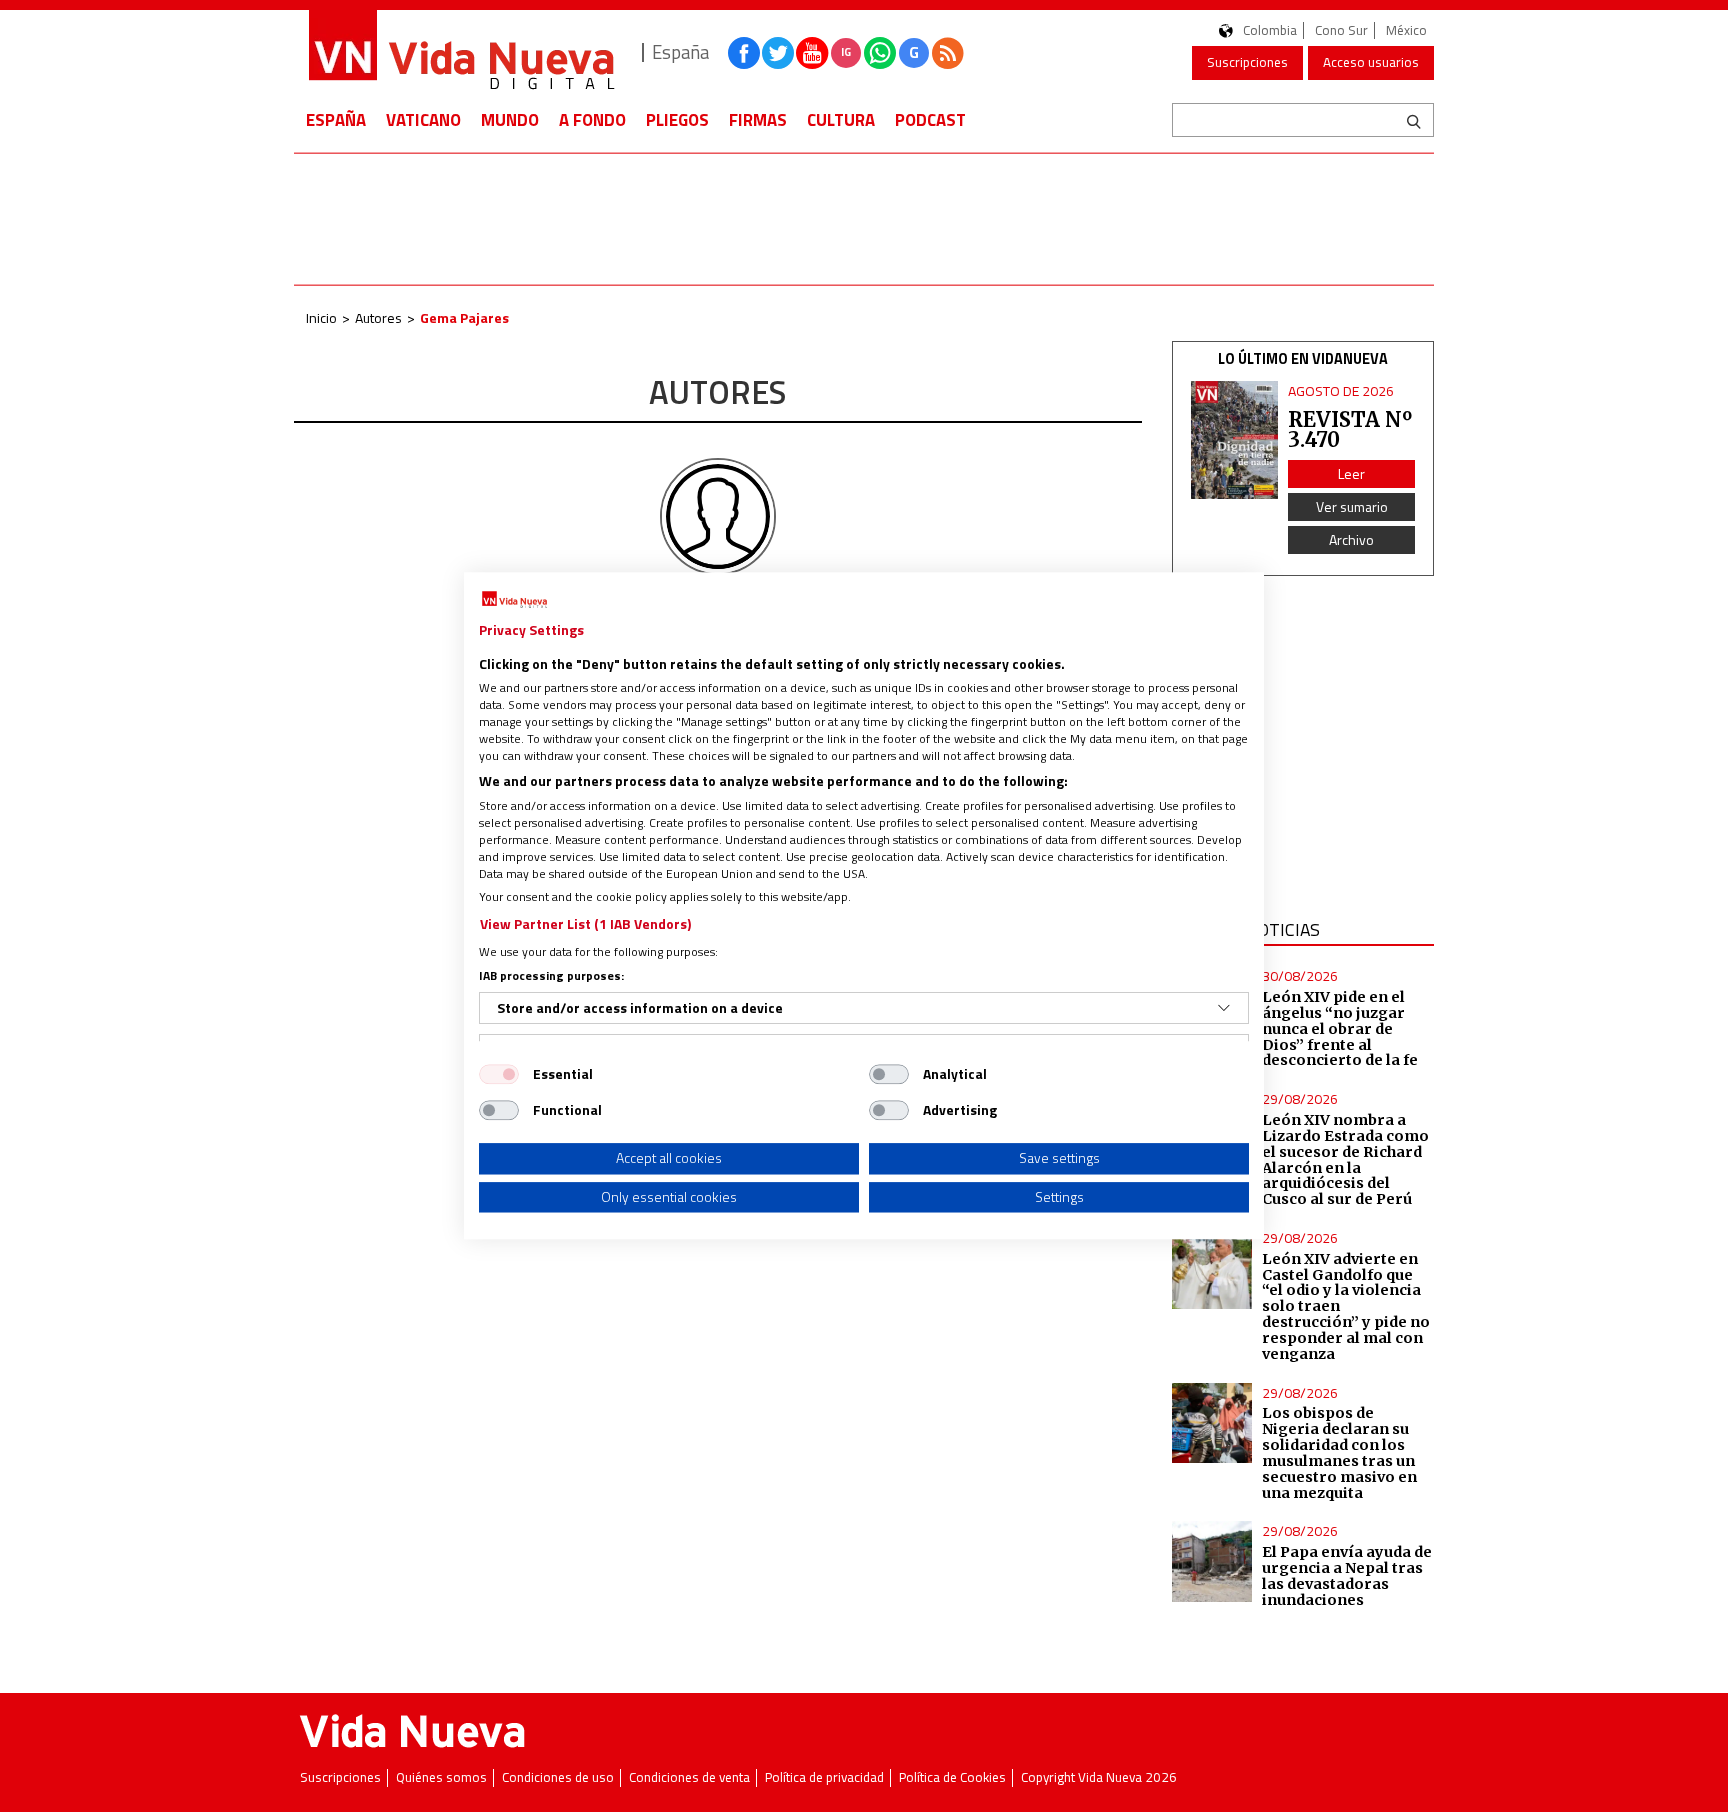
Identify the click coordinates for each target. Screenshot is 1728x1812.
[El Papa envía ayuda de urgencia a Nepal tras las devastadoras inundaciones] (1212, 1561)
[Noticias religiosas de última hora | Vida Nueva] (461, 52)
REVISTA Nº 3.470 (1350, 429)
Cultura (841, 120)
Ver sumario (1352, 506)
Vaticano (423, 120)
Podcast (930, 120)
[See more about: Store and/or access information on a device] (1224, 1008)
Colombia (1270, 30)
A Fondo (592, 120)
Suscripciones (1247, 62)
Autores (378, 317)
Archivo (1351, 539)
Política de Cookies (952, 1777)
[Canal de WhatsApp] (880, 53)
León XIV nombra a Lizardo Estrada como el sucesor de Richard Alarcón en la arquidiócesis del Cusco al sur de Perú (1345, 1159)
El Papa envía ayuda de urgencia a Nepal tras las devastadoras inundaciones (1347, 1576)
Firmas (758, 120)
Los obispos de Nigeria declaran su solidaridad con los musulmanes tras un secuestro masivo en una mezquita (1339, 1452)
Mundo (510, 120)
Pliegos (677, 120)
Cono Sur (1341, 30)
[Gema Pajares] (718, 515)
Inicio (321, 317)
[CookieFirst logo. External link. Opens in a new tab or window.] (514, 600)
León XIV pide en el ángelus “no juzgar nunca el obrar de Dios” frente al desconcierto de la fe (1340, 1028)
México (1406, 30)
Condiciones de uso (558, 1777)
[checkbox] (499, 1074)
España (336, 120)
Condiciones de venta (689, 1777)
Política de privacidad (824, 1777)
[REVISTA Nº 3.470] (1235, 440)
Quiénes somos (441, 1777)
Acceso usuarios (1371, 62)
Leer (1351, 473)
